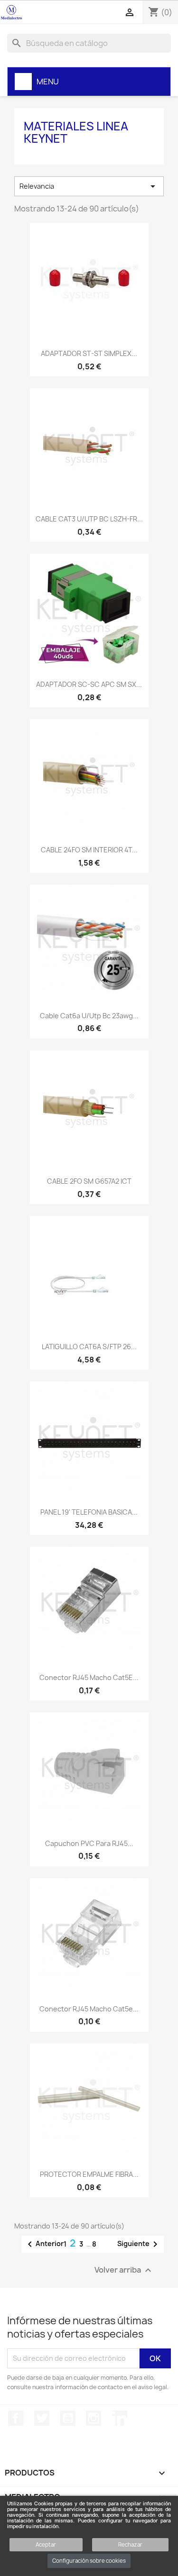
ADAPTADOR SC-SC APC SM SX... (89, 684)
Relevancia (89, 186)
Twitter (42, 2418)
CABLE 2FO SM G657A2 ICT (89, 1181)
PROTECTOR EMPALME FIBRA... (89, 2174)
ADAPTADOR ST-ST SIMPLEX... (89, 353)
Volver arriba (124, 2270)
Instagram (94, 2418)
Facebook (16, 2418)
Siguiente (139, 2244)
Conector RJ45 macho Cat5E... (89, 1677)
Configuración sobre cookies (89, 2561)
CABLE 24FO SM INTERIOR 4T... (89, 850)
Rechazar (130, 2544)
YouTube (68, 2418)
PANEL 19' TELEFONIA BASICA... (89, 1512)
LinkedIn (120, 2418)
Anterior (44, 2244)
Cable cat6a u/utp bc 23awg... (89, 1016)
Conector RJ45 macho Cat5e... (89, 2009)
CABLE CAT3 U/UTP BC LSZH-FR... (89, 519)
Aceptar (46, 2544)
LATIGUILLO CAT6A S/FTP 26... (89, 1347)
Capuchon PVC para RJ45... (89, 1843)
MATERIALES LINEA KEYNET (76, 132)
